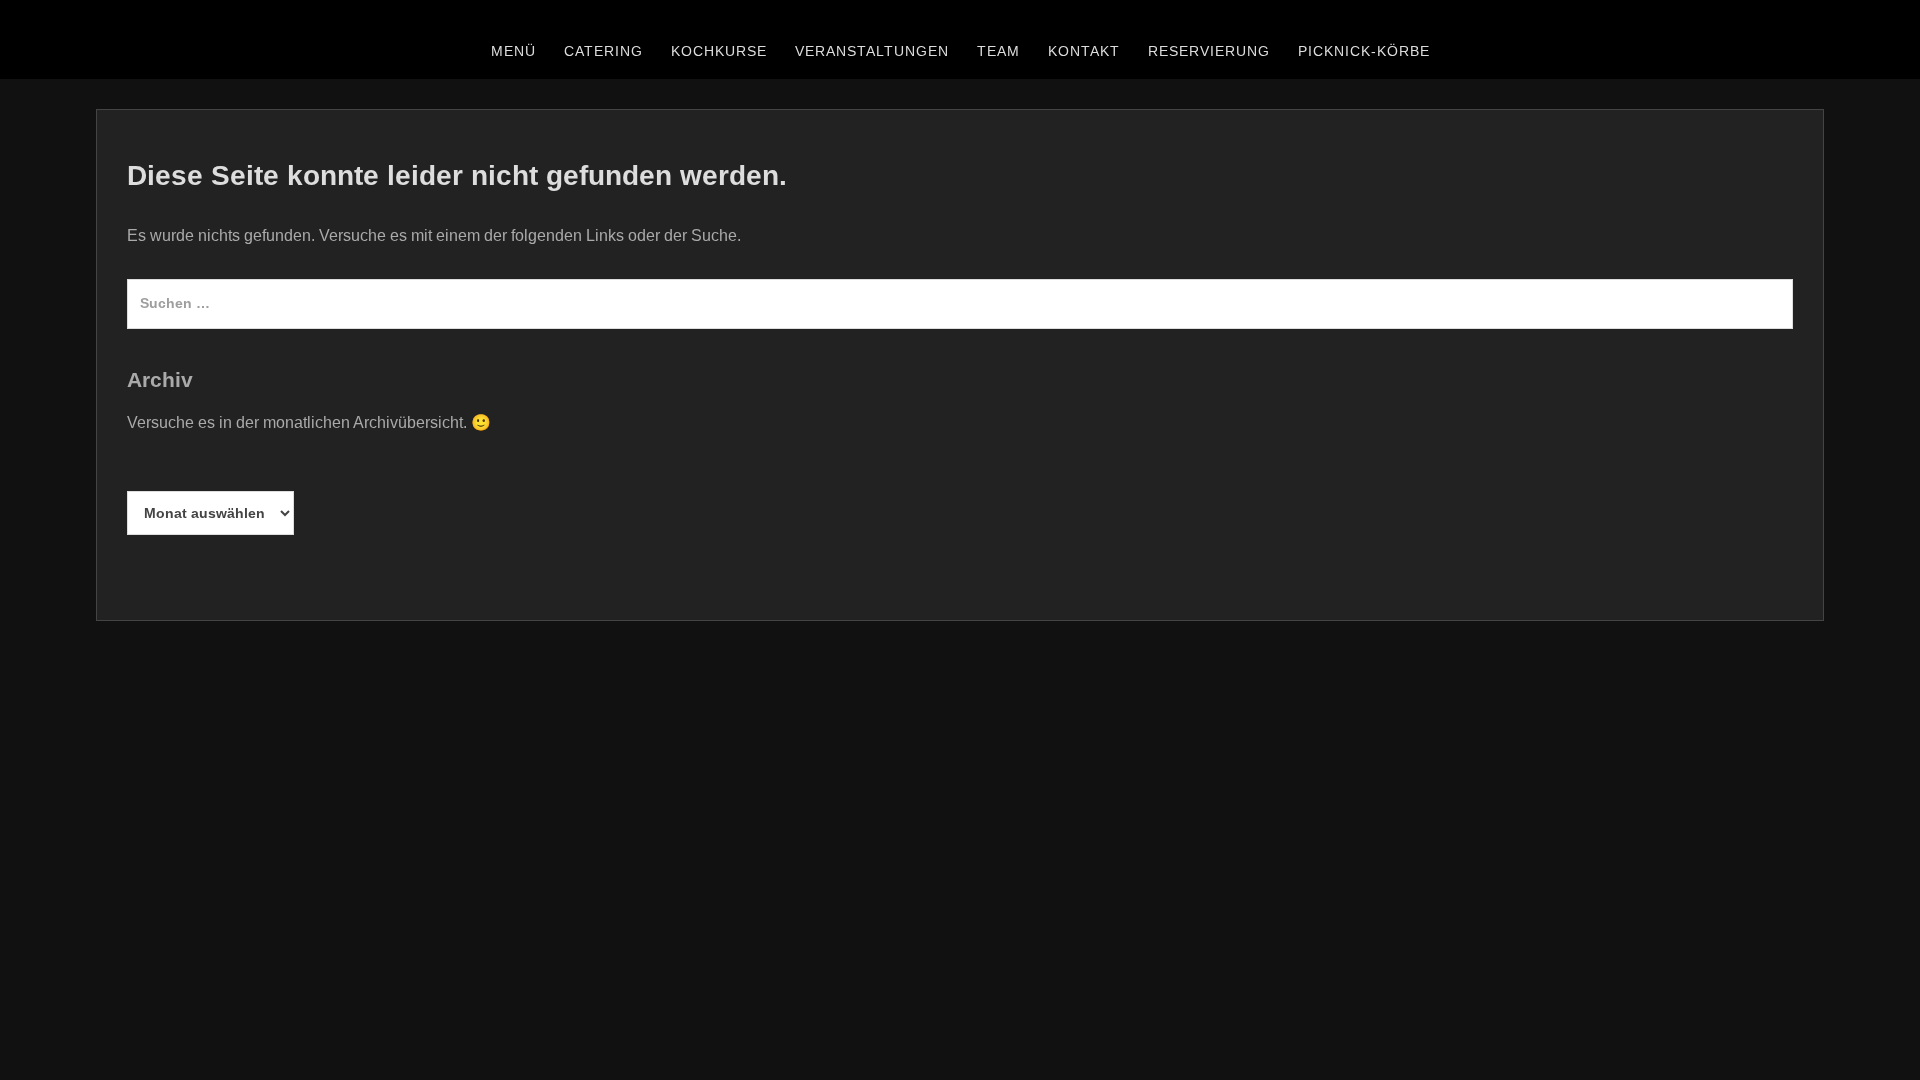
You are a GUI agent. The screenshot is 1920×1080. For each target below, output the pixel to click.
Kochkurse (719, 51)
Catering (603, 51)
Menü (513, 51)
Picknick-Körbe (1364, 51)
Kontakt (1084, 51)
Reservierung (1209, 51)
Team (998, 51)
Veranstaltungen (872, 51)
